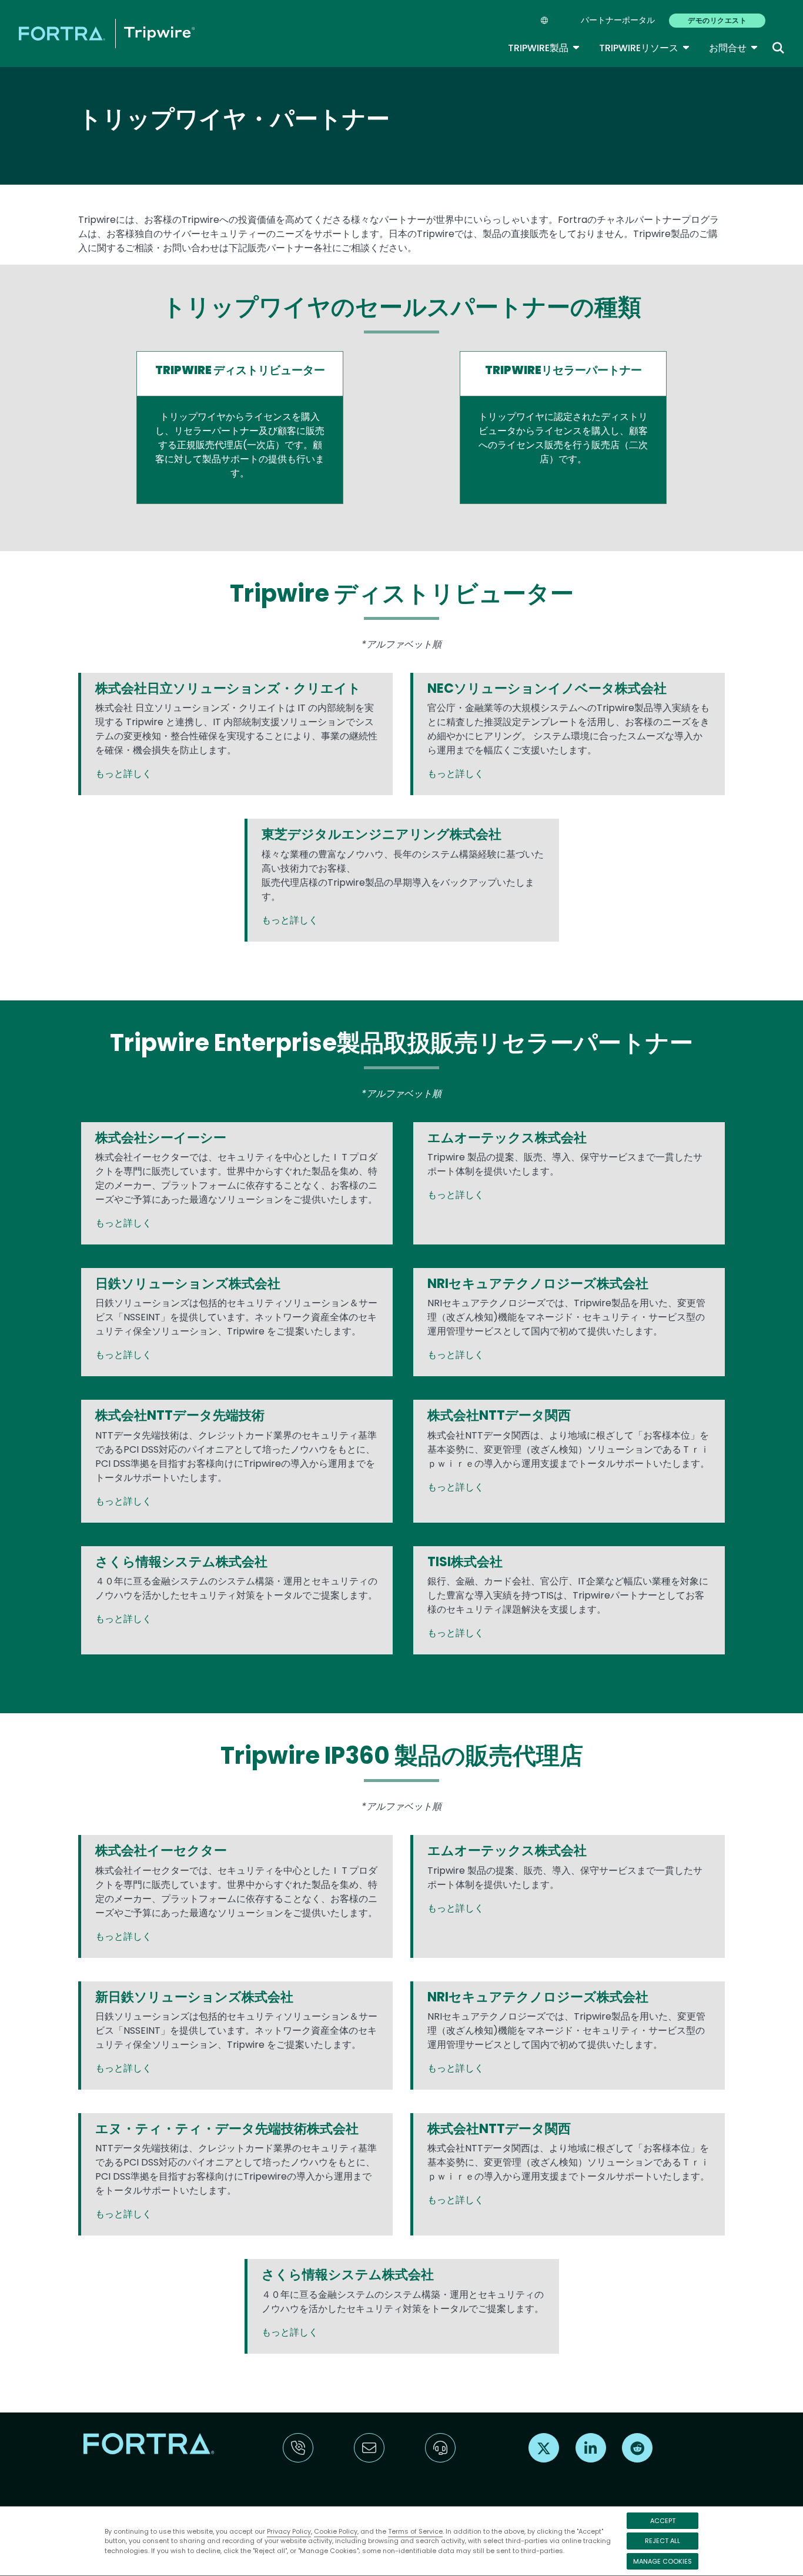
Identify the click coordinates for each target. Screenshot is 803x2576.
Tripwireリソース (645, 48)
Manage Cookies (663, 2561)
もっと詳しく (123, 774)
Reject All (663, 2541)
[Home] (107, 33)
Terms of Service (415, 2531)
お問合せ (734, 48)
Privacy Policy (289, 2531)
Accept (663, 2521)
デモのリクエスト (717, 20)
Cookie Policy (336, 2531)
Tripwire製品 (544, 48)
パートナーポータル (618, 20)
